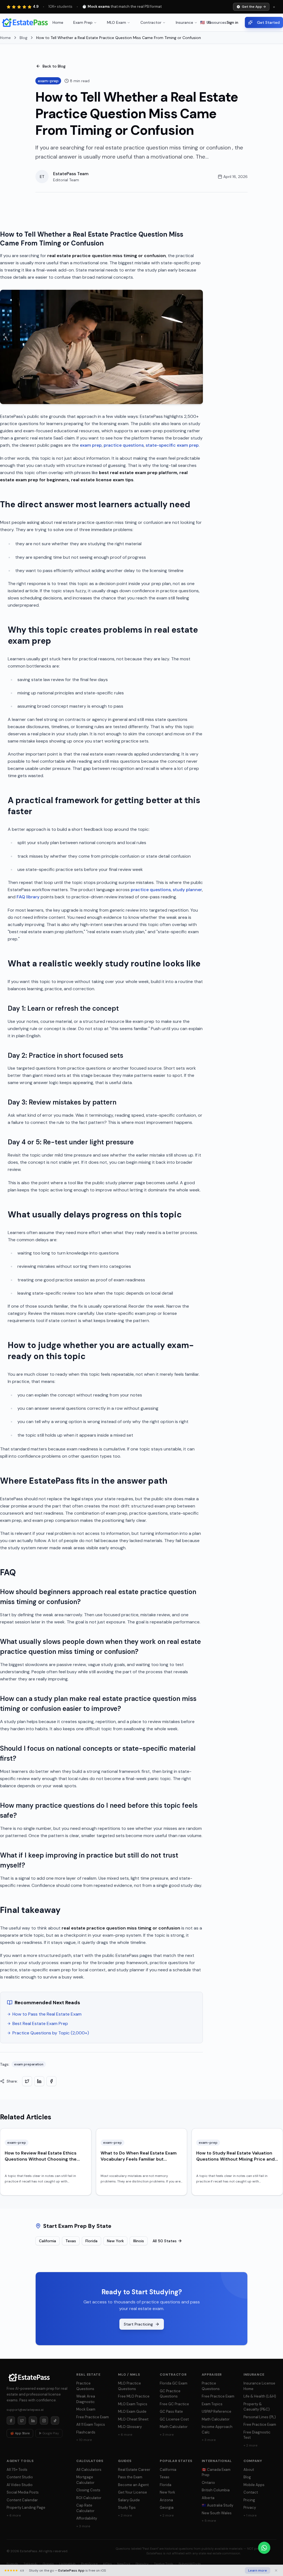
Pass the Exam (130, 2477)
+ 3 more (167, 2435)
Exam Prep (83, 22)
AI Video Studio (20, 2485)
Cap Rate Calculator (85, 2508)
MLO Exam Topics (133, 2404)
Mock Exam (86, 2409)
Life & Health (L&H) (260, 2396)
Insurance (184, 22)
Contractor (151, 22)
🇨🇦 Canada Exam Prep (216, 2472)
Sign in (232, 22)
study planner (187, 890)
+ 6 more (125, 2435)
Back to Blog (54, 66)
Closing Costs (88, 2490)
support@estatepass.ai (25, 2410)
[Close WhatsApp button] (275, 2548)
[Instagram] (44, 2420)
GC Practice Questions (170, 2394)
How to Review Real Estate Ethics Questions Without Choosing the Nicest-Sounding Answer (41, 2159)
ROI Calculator (89, 2498)
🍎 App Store (20, 2433)
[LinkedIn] (33, 2420)
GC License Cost (174, 2419)
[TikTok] (55, 2420)
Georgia (167, 2508)
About (249, 2470)
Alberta (208, 2498)
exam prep (91, 445)
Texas (71, 2241)
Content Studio (20, 2477)
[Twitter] (22, 2420)
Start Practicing (138, 2324)
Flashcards (86, 2432)
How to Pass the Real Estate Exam (47, 2014)
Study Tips (127, 2508)
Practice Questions (85, 2386)
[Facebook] (11, 2420)
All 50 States (165, 2241)
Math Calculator (174, 2427)
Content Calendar (22, 2500)
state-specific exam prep (172, 445)
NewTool (124, 2564)
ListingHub (67, 2564)
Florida (91, 2241)
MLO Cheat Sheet (133, 2419)
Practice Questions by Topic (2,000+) (51, 2033)
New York (115, 2241)
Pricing (249, 2500)
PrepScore (89, 2564)
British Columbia (216, 2490)
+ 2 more (250, 2445)
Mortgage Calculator (85, 2480)
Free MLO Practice (134, 2396)
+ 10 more (84, 2440)
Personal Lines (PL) (260, 2417)
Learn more (258, 2570)
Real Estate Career (134, 2470)
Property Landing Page (26, 2508)
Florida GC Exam (174, 2383)
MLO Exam (116, 22)
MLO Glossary (130, 2427)
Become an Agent (133, 2485)
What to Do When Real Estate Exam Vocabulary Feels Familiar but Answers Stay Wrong (139, 2159)
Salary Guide (129, 2500)
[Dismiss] (276, 2570)
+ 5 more (209, 2521)
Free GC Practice (174, 2404)
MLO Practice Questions (129, 2386)
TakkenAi (30, 2564)
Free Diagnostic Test (257, 2435)
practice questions (124, 445)
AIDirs (107, 2564)
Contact (251, 2492)
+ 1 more (250, 2515)
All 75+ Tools (17, 2470)
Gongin (48, 2564)
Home (58, 22)
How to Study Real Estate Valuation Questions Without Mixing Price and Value (235, 2159)
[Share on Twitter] (27, 2081)
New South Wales (217, 2513)
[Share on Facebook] (51, 2081)
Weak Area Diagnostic (86, 2399)
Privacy (250, 2508)
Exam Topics (212, 2404)
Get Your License (133, 2492)
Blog (23, 38)
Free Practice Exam (93, 2417)
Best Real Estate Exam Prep (40, 2023)
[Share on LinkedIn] (39, 2081)
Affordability (87, 2518)
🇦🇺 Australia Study (218, 2505)
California (48, 2241)
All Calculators (89, 2470)
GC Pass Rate (171, 2411)
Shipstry (142, 2564)
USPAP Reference (217, 2411)
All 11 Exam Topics (91, 2424)
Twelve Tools (164, 2564)
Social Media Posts (23, 2492)
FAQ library (28, 897)
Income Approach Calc (217, 2429)
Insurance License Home (259, 2386)
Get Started (268, 22)
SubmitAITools (190, 2564)
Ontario (208, 2483)
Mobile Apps (254, 2485)
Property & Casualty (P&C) (257, 2407)
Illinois (139, 2241)
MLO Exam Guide (132, 2411)
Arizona (166, 2500)
